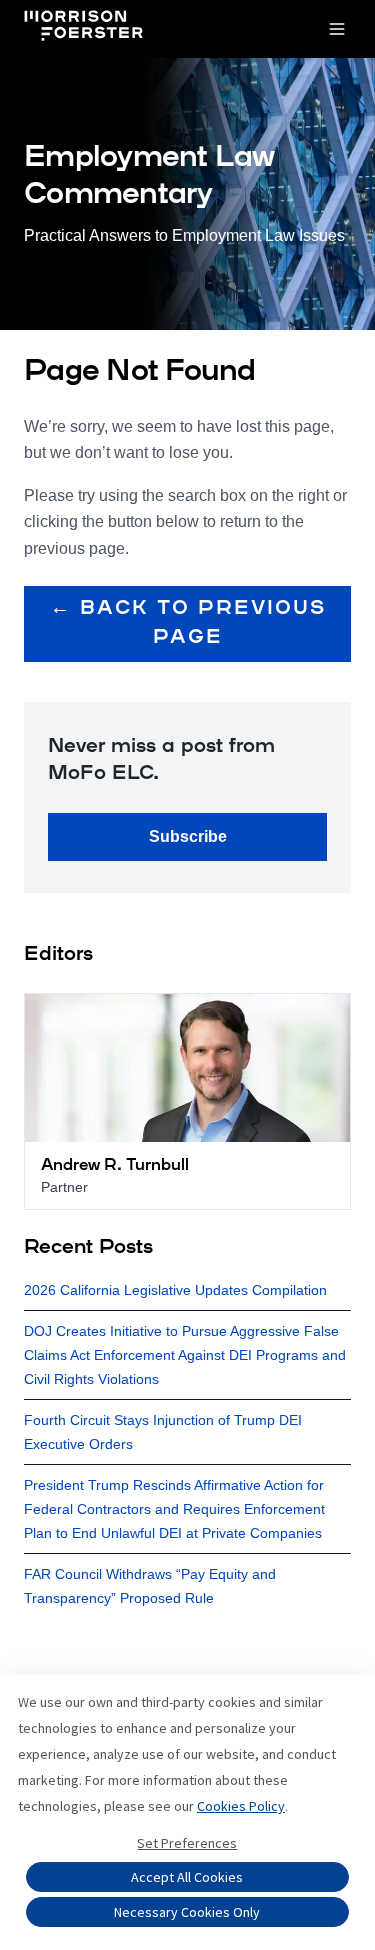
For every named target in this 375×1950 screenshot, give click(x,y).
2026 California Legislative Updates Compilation (175, 1290)
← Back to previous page (188, 623)
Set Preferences (187, 1843)
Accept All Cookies (187, 1877)
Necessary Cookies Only (187, 1912)
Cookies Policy (241, 1806)
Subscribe (188, 836)
